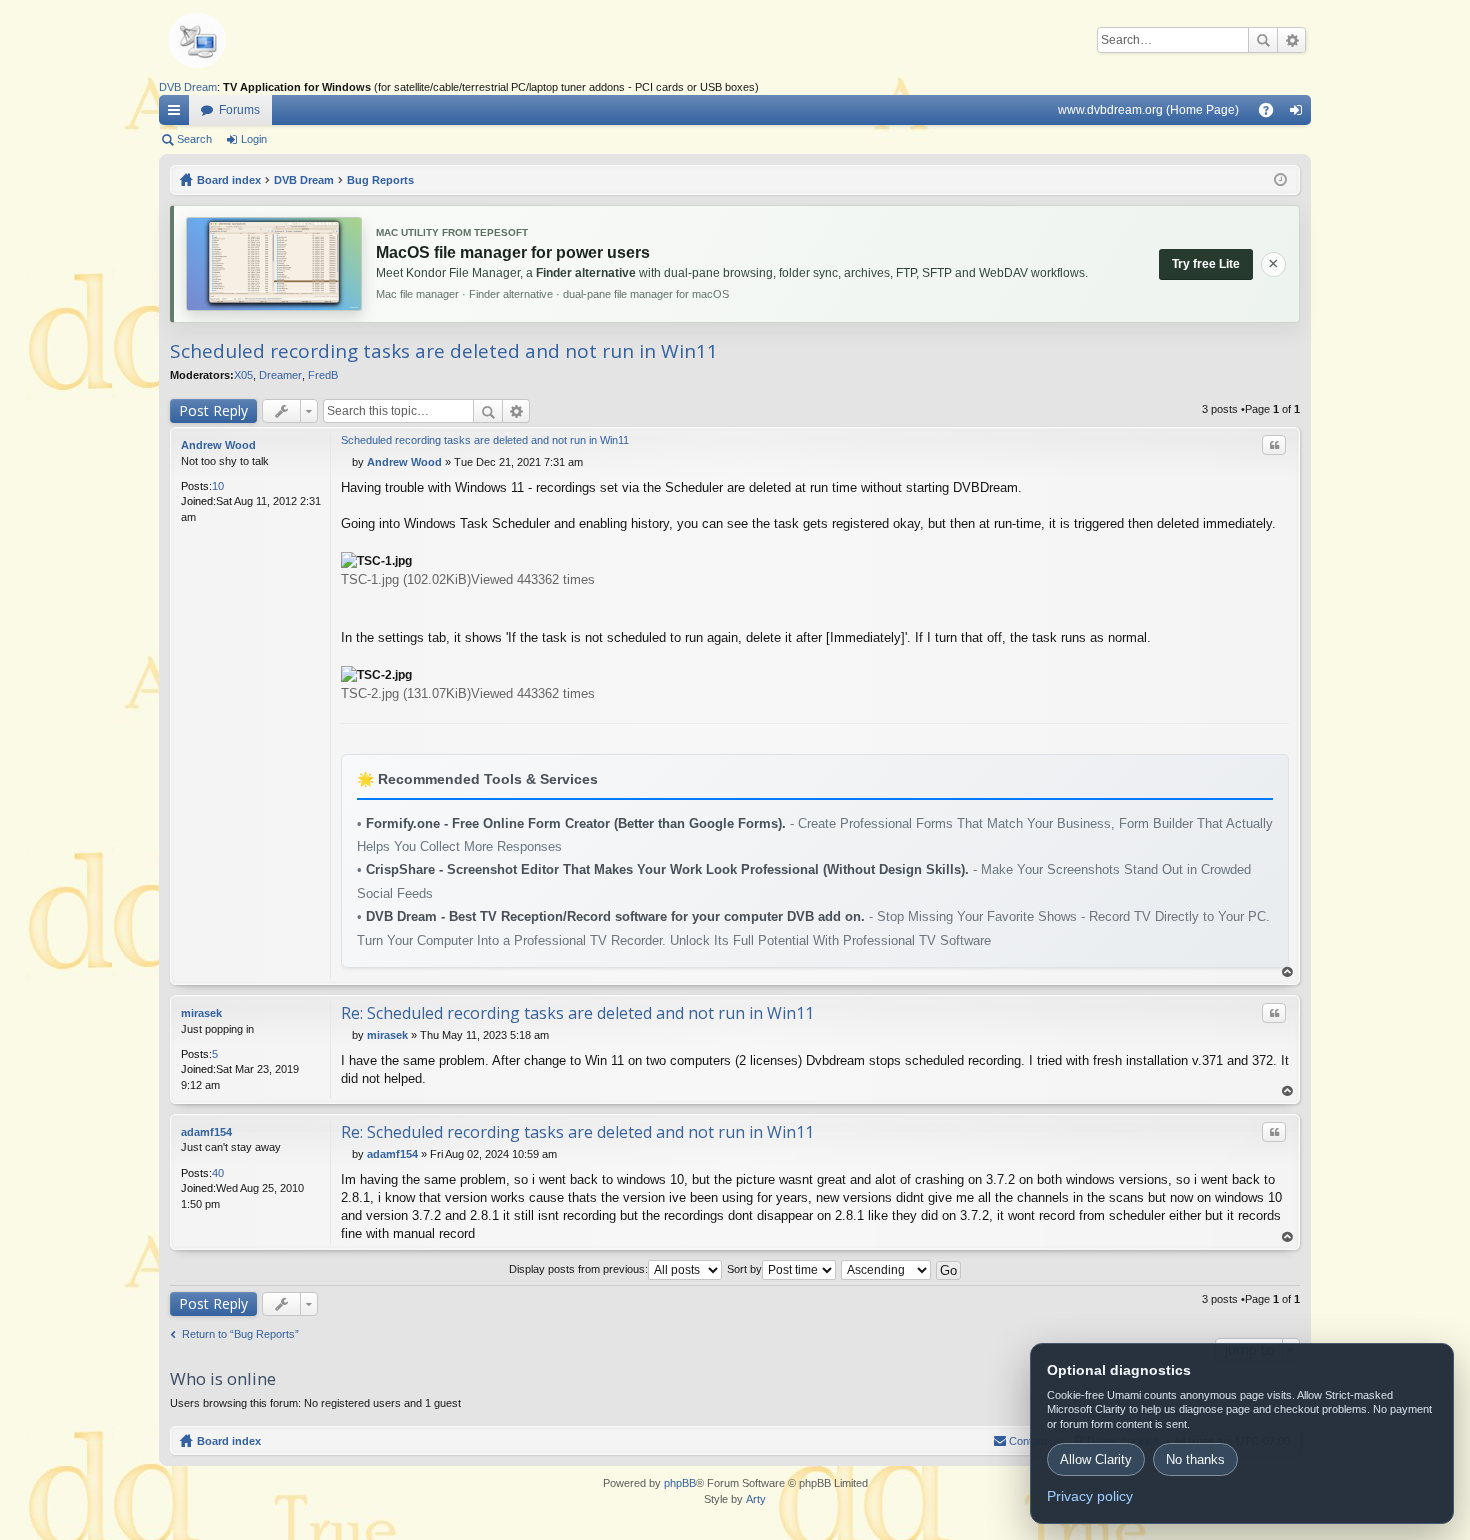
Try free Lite (1206, 264)
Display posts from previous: (578, 1269)
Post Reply (213, 410)
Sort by (744, 1269)
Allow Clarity (1096, 1459)
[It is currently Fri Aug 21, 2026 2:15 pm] (1280, 180)
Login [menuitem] (1300, 114)
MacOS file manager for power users (513, 252)
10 (218, 486)
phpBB (680, 1483)
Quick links (178, 114)
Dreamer (280, 375)
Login (254, 139)
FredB (323, 375)
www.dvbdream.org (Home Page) (1148, 110)
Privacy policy (1090, 1496)
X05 (243, 375)
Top (1288, 972)
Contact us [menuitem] (1035, 1441)
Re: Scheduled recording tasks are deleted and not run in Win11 (577, 1013)
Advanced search (1291, 40)
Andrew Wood (218, 445)
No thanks (1195, 1459)
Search (1263, 40)
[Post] (346, 462)
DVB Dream (188, 87)
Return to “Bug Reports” (240, 1334)
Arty (756, 1499)
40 (218, 1173)
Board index (229, 1441)
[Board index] (229, 40)
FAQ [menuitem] (1272, 114)
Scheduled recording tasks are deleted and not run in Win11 (444, 351)
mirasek (201, 1013)
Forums (239, 110)
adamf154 (206, 1132)
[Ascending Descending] (887, 1269)
